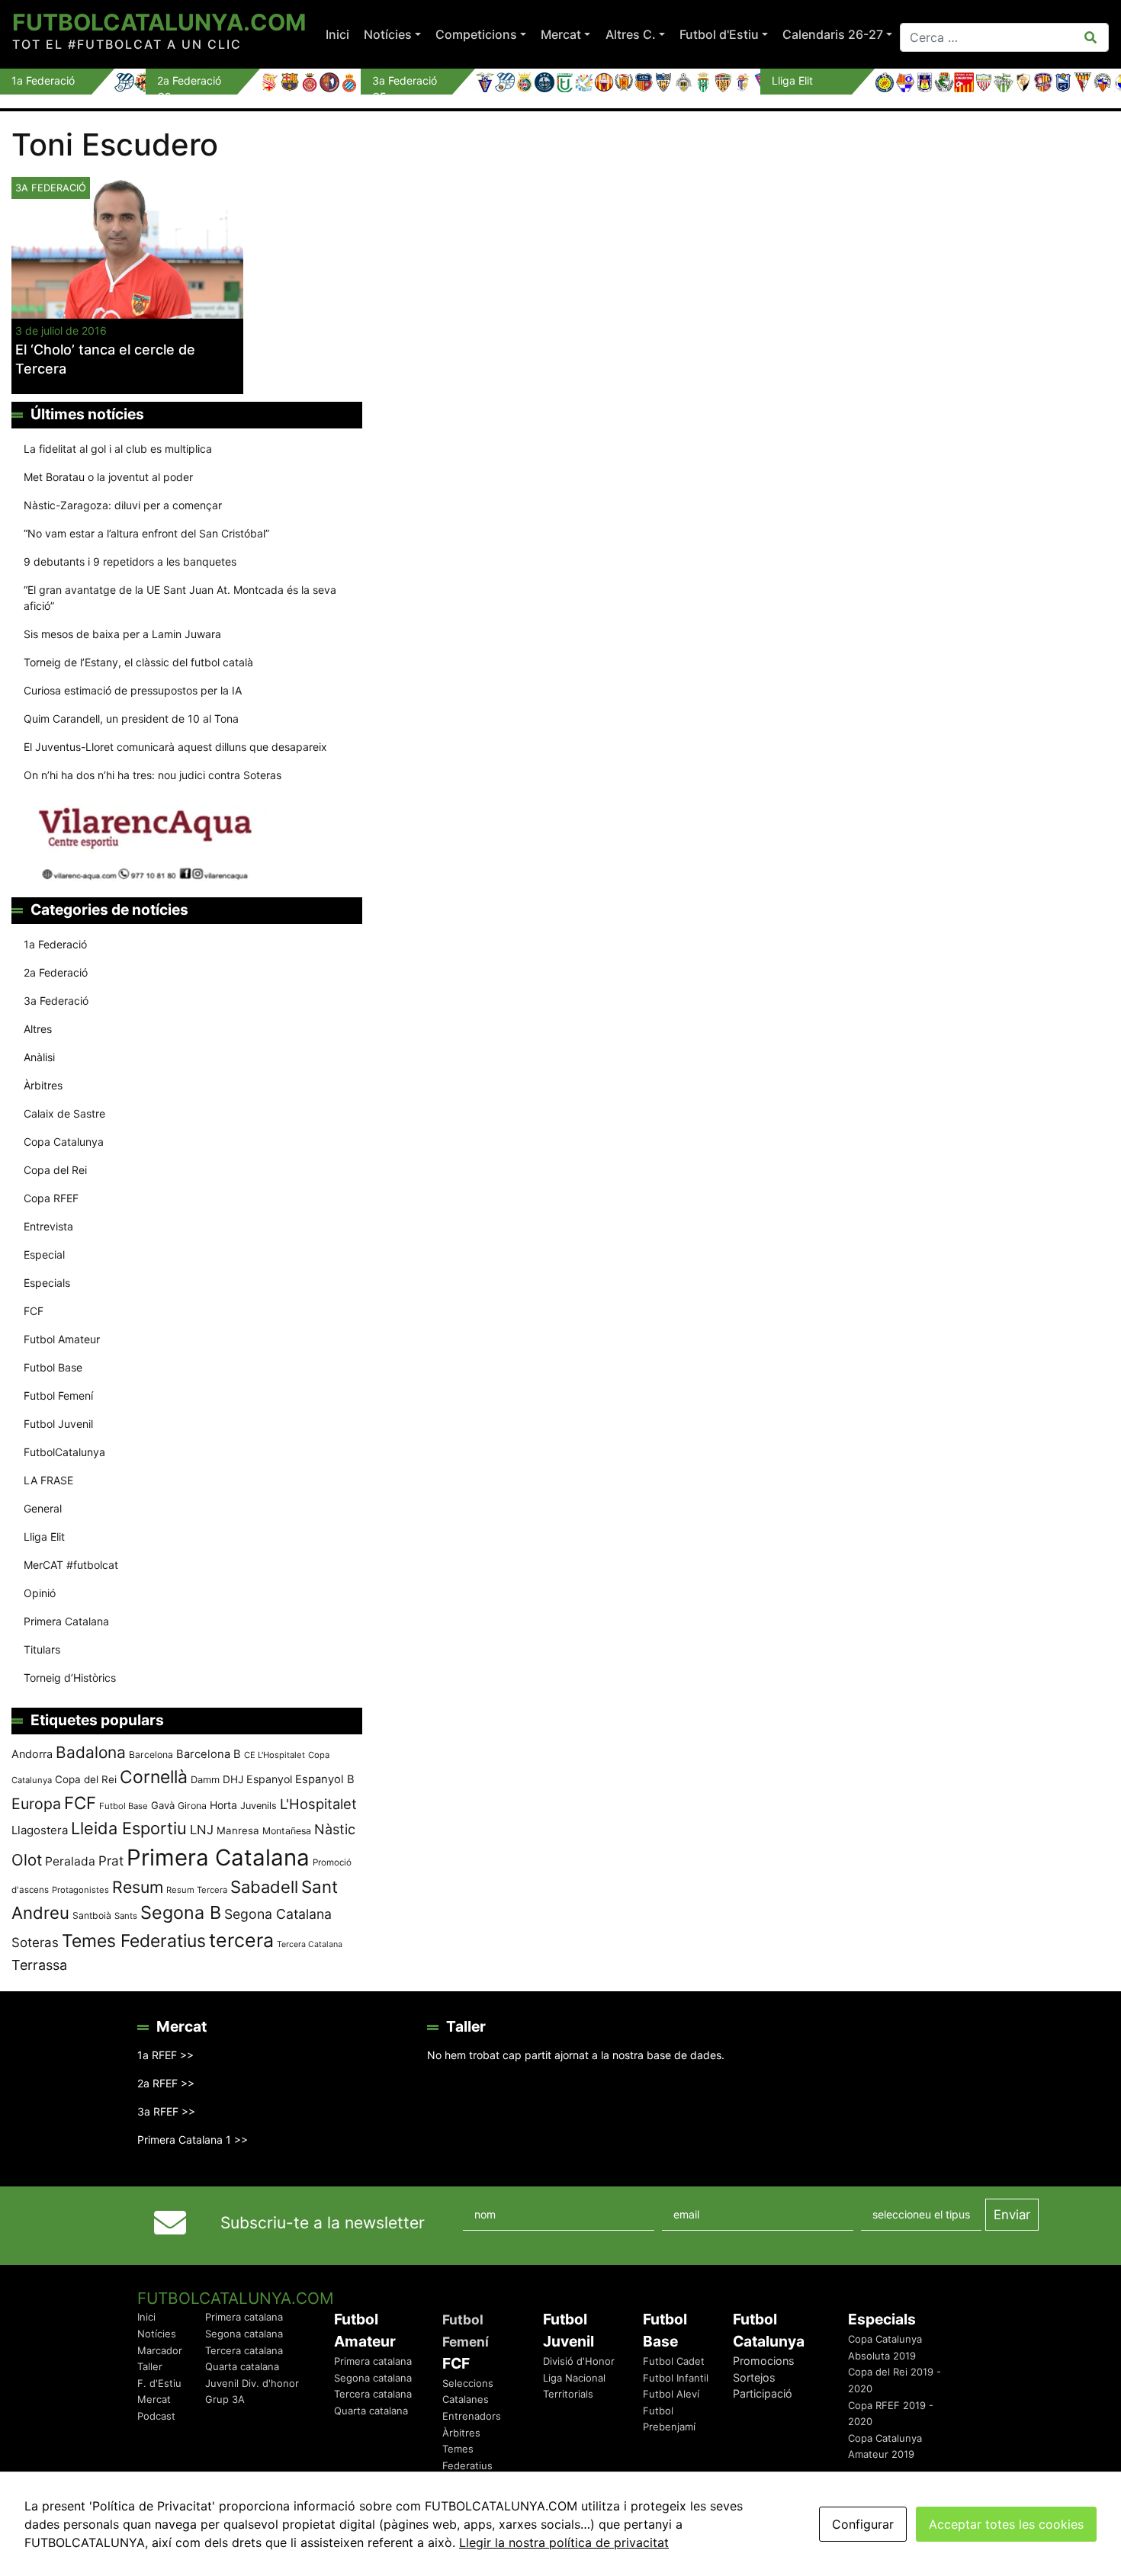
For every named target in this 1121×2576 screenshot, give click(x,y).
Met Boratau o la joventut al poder (108, 477)
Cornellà (154, 1777)
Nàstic (335, 1829)
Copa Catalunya (64, 1142)
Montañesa (287, 1831)
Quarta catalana (242, 2366)
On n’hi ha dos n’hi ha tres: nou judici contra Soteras (154, 775)
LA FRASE (48, 1480)
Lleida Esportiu (129, 1828)
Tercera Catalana (310, 1944)
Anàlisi (39, 1057)
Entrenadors (472, 2416)
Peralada (70, 1861)
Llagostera (40, 1830)
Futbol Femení (58, 1395)
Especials (47, 1283)
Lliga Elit (44, 1537)
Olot (27, 1860)
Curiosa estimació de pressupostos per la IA (133, 690)
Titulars (42, 1649)
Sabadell (264, 1887)
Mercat (561, 34)
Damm (205, 1779)
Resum (138, 1887)
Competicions (476, 34)
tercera (241, 1940)
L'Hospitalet (318, 1804)
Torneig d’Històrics (70, 1678)
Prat (111, 1861)
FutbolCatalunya (64, 1452)
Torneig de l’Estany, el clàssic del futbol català (138, 662)
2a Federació (56, 972)
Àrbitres (43, 1085)
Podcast (156, 2416)
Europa (36, 1804)
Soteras (35, 1942)
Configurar (863, 2524)
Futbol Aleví (671, 2394)
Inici (337, 34)
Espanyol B (325, 1779)
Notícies (388, 34)
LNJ (202, 1830)
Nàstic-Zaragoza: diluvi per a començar (123, 505)
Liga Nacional (574, 2378)
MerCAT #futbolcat (71, 1565)
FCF (34, 1311)
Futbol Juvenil (58, 1424)
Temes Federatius (134, 1941)
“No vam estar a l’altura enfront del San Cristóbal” (146, 533)
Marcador (160, 2350)
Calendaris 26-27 (833, 34)
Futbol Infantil (676, 2378)
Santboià (92, 1915)
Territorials (568, 2394)
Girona (192, 1806)
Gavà (163, 1805)
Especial (44, 1254)
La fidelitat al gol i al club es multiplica (118, 449)
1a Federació (55, 944)
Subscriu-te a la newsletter (323, 2223)
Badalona (91, 1752)
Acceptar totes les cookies (1006, 2524)
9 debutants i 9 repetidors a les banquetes (130, 561)
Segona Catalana (278, 1914)
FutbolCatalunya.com (159, 22)
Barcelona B (209, 1754)
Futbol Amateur (62, 1339)
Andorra (32, 1754)
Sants (126, 1916)
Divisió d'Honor (579, 2361)
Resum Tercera (197, 1890)
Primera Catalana (66, 1621)
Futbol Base (53, 1367)
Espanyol (269, 1779)
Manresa (238, 1830)
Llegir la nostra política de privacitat (564, 2542)
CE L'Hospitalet (275, 1755)
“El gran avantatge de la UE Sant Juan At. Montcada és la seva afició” (180, 598)
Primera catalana (244, 2317)
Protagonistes (80, 1890)
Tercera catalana (244, 2350)
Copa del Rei (55, 1170)
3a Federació (56, 1001)
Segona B (181, 1912)
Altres (38, 1029)
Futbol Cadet (674, 2361)
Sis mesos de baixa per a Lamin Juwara (122, 634)
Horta (223, 1805)
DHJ (233, 1779)
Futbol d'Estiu (719, 34)
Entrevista (48, 1226)
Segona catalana (244, 2334)
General (43, 1508)
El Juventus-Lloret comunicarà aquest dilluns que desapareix (175, 747)
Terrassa (39, 1965)
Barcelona (151, 1755)
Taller (150, 2366)
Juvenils (259, 1806)
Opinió (40, 1593)
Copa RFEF (51, 1198)
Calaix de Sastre (64, 1113)
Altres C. (631, 34)
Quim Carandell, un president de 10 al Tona (131, 719)
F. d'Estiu (159, 2383)
